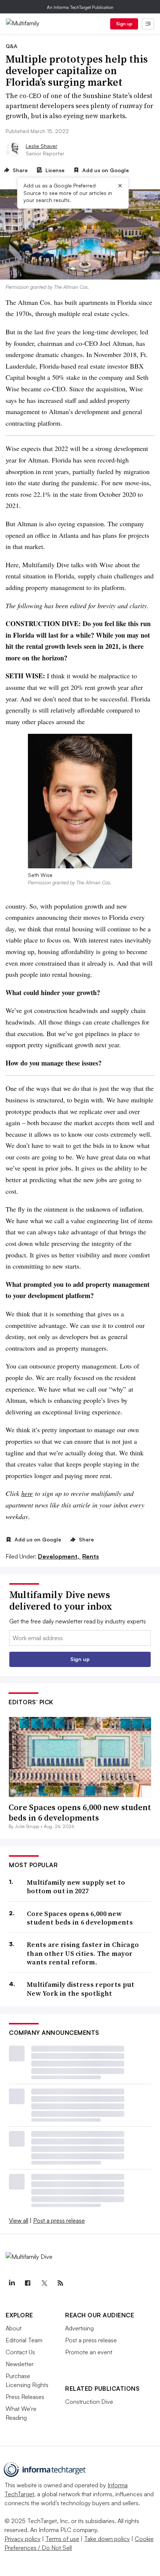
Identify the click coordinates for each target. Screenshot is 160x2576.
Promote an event (89, 2352)
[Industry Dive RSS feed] (60, 2283)
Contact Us (20, 2352)
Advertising (79, 2328)
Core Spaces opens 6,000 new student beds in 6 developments (80, 1813)
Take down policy (107, 2539)
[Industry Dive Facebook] (28, 2283)
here (27, 1493)
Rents (91, 1556)
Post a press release (59, 2220)
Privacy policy (23, 2539)
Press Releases (25, 2397)
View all (19, 2220)
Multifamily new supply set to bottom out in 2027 (76, 1887)
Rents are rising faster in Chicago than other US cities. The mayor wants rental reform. (83, 1953)
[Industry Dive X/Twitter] (44, 2283)
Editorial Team (24, 2340)
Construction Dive (89, 2402)
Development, (59, 1556)
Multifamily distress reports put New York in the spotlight (81, 1989)
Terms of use (62, 2539)
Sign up (124, 24)
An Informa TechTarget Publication (80, 7)
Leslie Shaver (41, 146)
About (14, 2328)
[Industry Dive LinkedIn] (12, 2283)
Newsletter (20, 2364)
